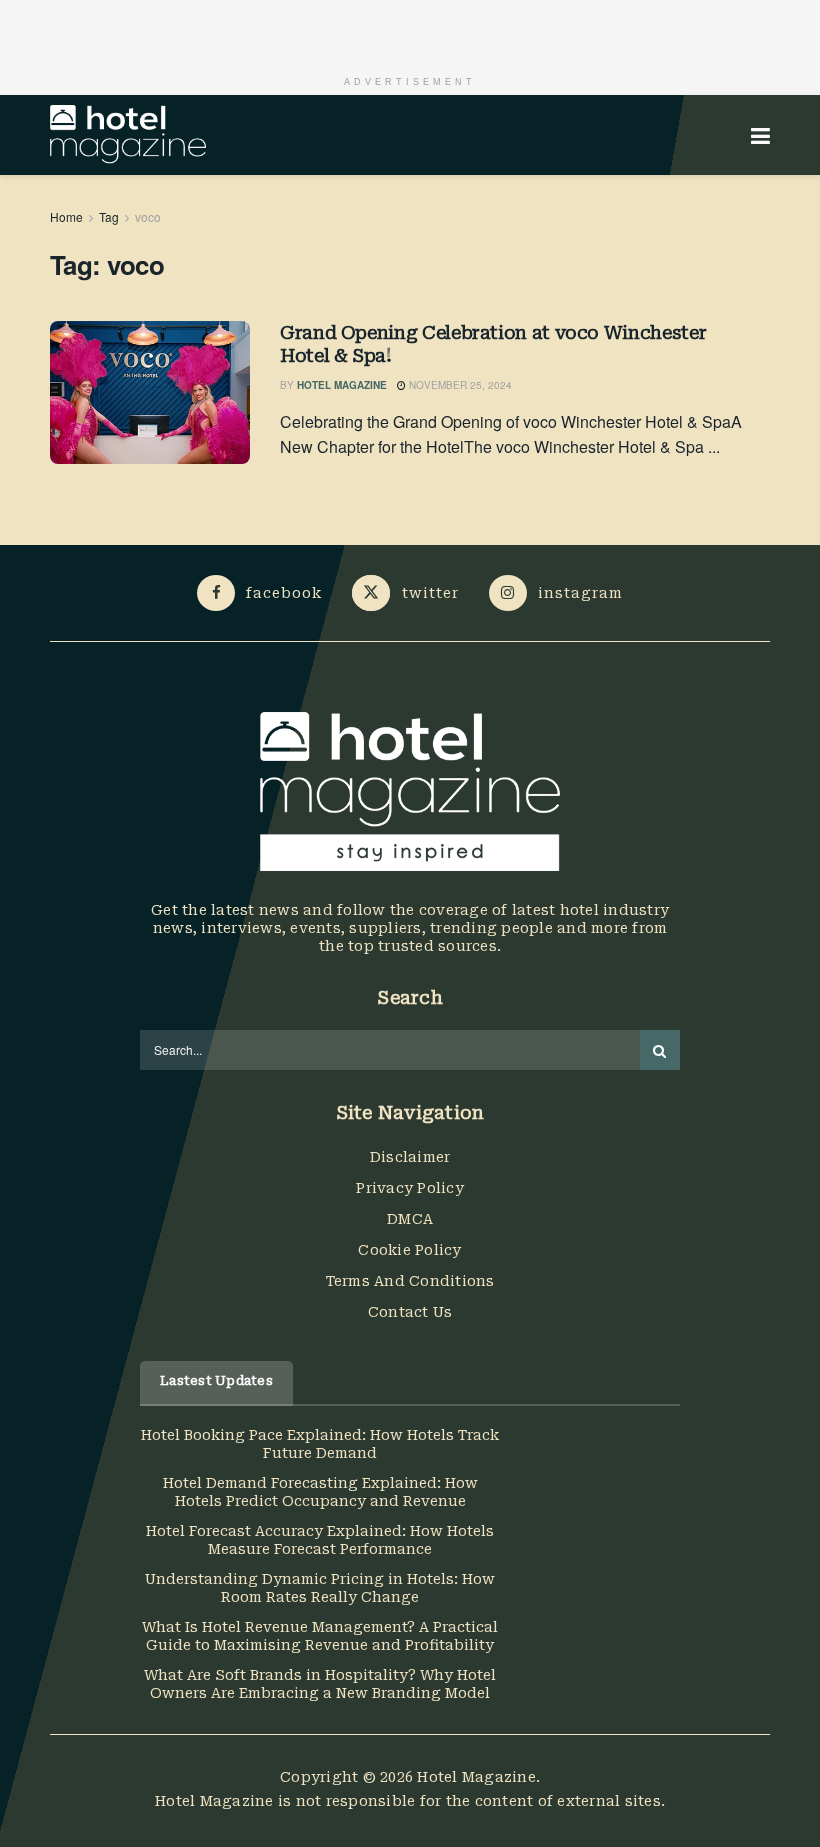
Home (66, 216)
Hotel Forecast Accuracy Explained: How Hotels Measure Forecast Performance (320, 1540)
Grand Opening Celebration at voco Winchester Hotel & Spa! (493, 344)
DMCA (410, 1219)
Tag (109, 216)
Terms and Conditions (410, 1281)
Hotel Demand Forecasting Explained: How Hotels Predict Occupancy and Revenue (320, 1492)
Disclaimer (410, 1157)
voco (148, 216)
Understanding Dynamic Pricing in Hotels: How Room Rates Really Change (320, 1588)
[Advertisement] (410, 30)
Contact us (410, 1312)
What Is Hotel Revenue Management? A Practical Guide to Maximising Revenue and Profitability (320, 1636)
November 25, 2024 (459, 385)
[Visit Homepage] (128, 135)
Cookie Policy (409, 1250)
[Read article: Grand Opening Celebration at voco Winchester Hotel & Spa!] (150, 392)
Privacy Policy (410, 1188)
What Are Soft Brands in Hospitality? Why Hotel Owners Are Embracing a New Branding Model (320, 1684)
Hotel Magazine (342, 385)
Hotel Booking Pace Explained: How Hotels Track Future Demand (320, 1444)
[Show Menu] (760, 135)
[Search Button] (660, 1050)
